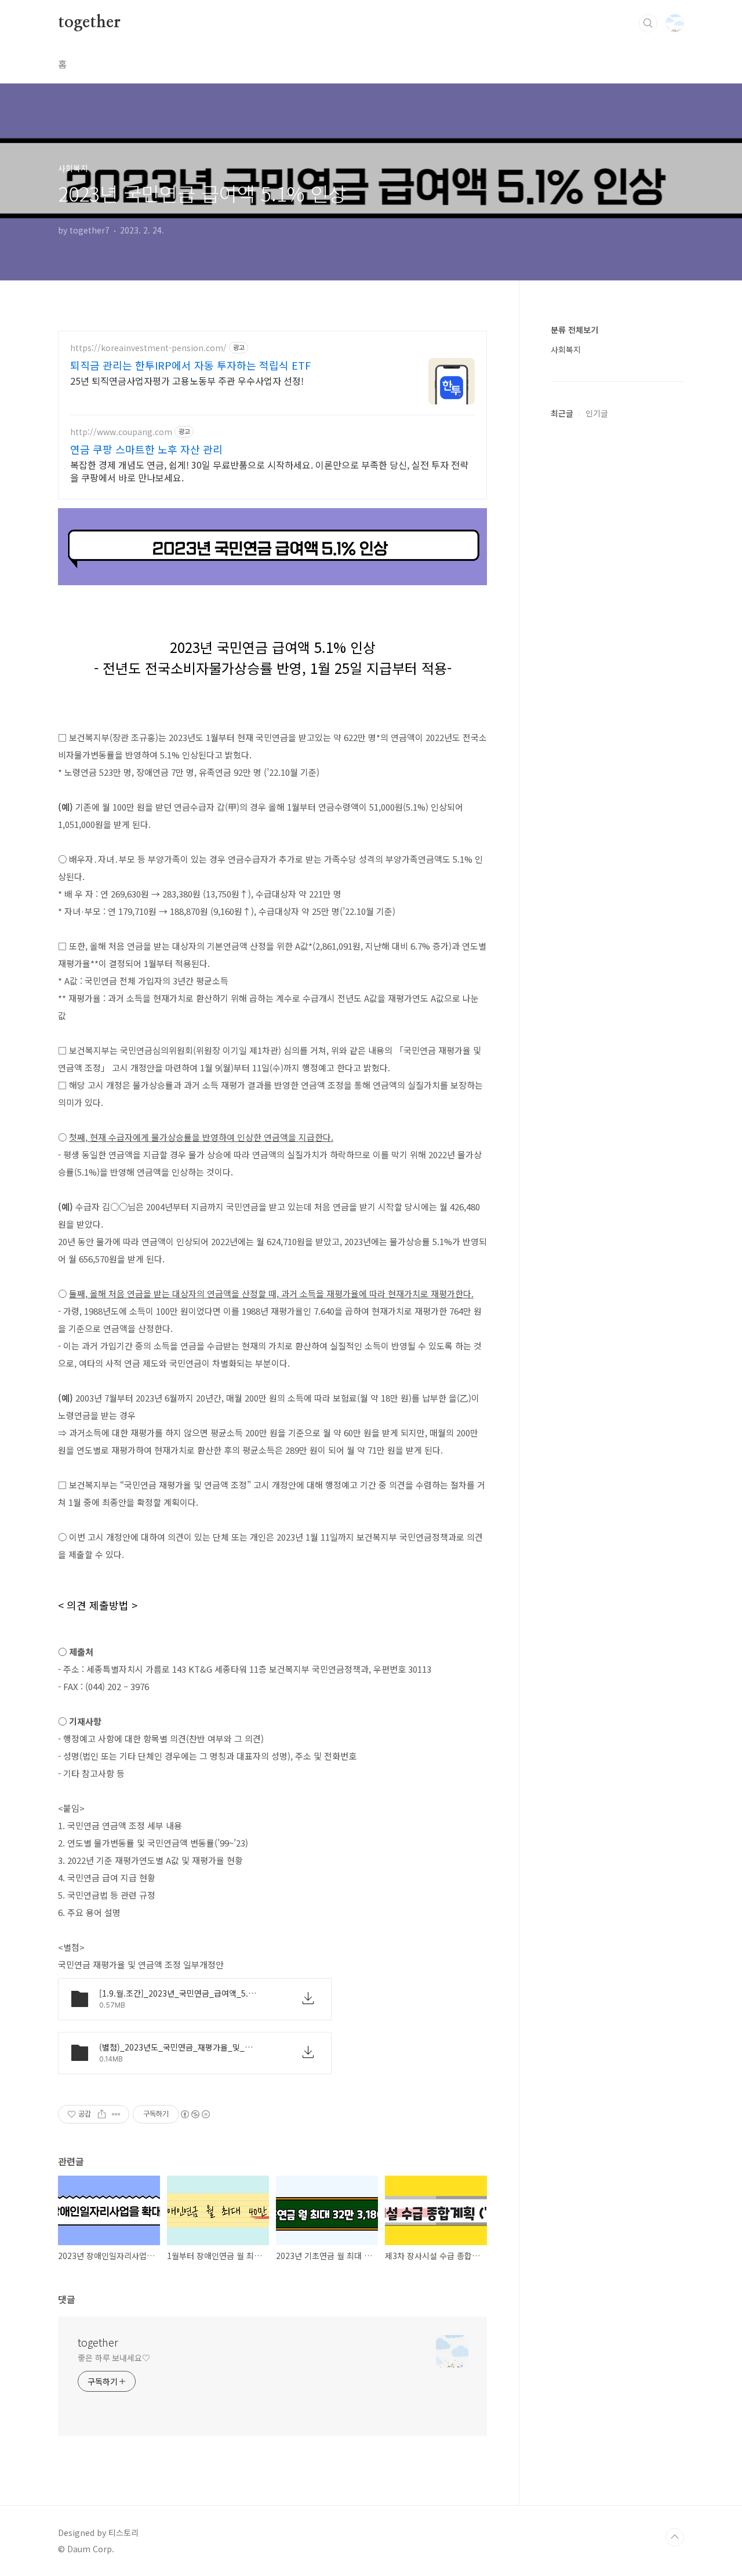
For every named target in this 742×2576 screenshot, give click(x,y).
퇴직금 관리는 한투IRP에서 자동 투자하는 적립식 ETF (190, 365)
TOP (675, 2537)
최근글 (562, 413)
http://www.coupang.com (121, 432)
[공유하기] (102, 2114)
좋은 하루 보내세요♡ (114, 2358)
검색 (648, 23)
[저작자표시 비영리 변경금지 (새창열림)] (195, 2114)
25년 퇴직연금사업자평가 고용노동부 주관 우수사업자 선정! (187, 380)
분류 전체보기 (574, 330)
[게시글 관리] (116, 2114)
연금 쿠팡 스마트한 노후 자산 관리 (146, 449)
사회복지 (566, 349)
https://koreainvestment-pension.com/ (148, 348)
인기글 (597, 413)
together (89, 23)
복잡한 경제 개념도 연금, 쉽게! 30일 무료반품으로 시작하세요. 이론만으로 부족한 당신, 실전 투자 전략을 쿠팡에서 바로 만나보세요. (269, 471)
